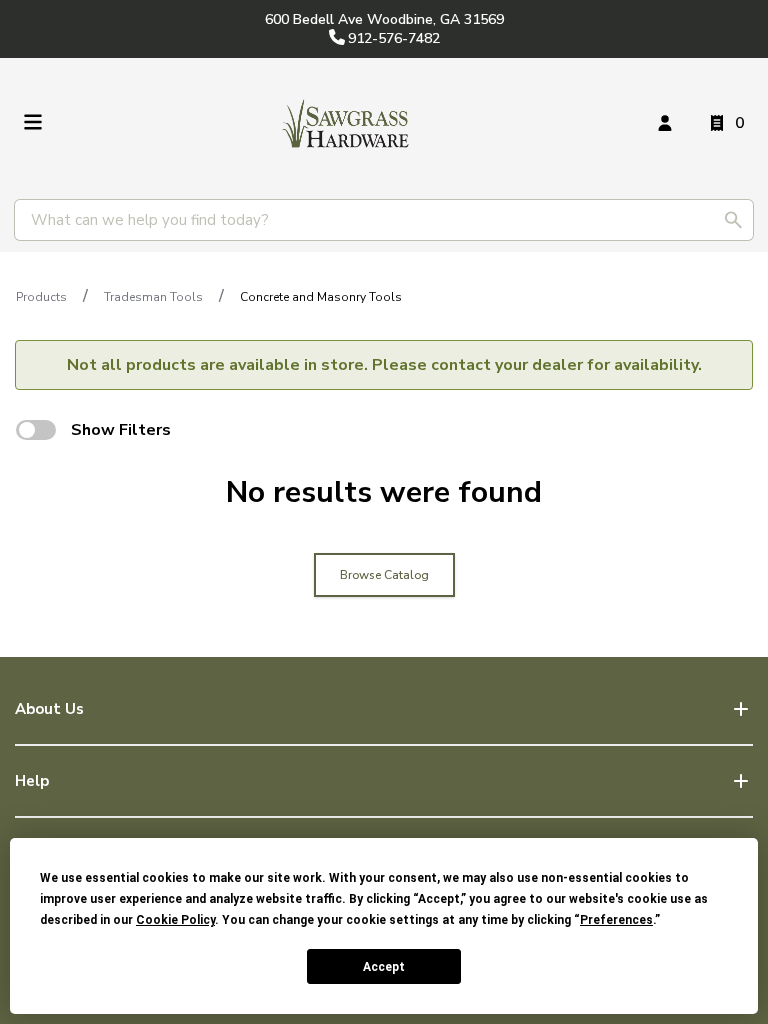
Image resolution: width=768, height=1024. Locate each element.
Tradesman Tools (153, 297)
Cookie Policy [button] (175, 920)
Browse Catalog (384, 575)
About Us (49, 709)
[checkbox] (36, 430)
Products (41, 297)
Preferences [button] (616, 920)
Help (32, 781)
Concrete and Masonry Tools (321, 297)
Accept (384, 967)
